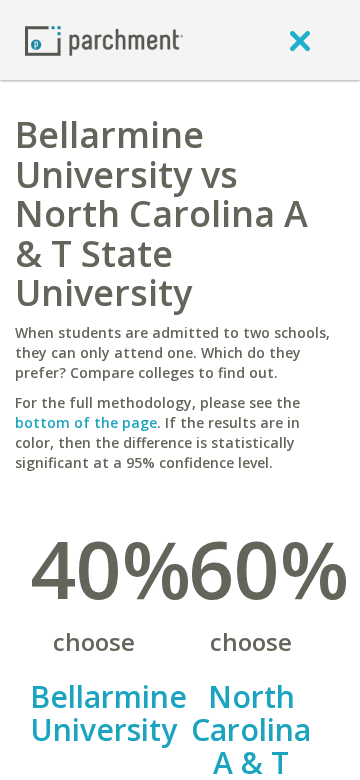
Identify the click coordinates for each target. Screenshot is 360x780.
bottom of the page (86, 422)
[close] (300, 40)
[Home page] (104, 39)
